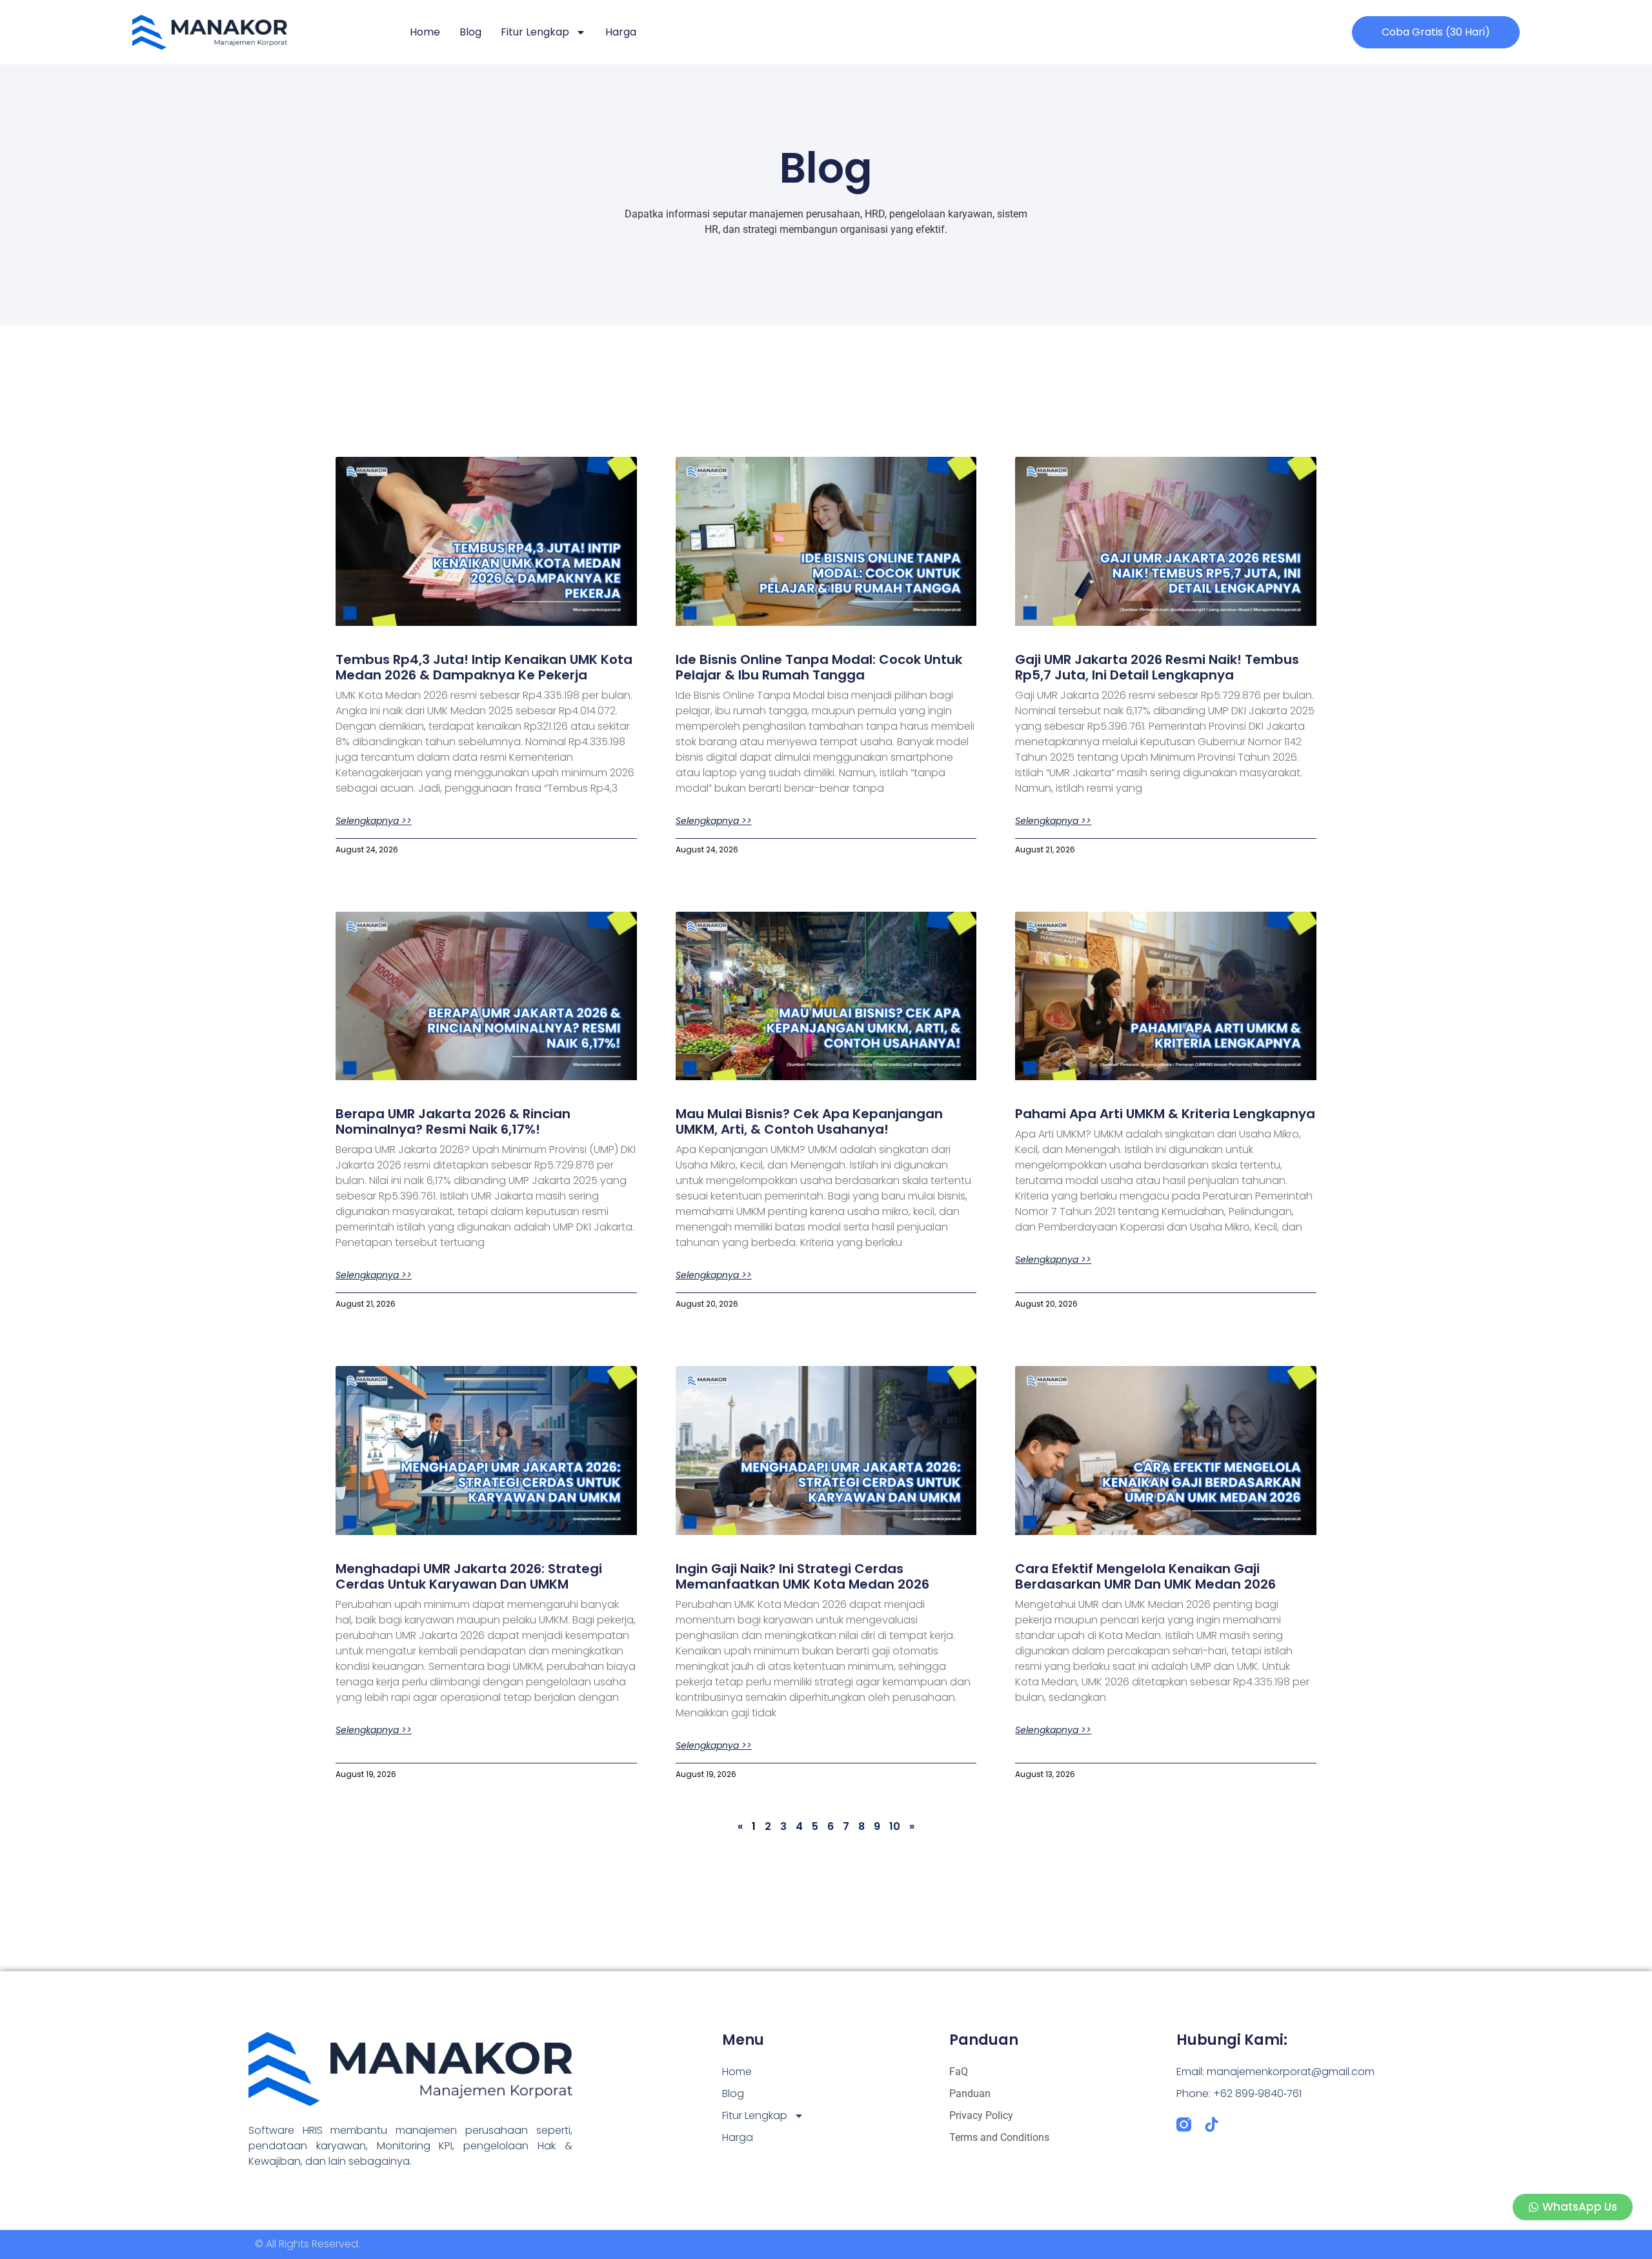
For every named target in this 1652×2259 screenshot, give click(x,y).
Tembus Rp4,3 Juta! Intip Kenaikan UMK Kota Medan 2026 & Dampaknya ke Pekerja (484, 667)
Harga (621, 32)
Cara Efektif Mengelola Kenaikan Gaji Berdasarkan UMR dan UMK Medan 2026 (1145, 1576)
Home (425, 32)
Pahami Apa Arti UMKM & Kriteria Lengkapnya (1165, 1114)
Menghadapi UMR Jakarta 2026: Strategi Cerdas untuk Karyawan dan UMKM (469, 1576)
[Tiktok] (1212, 2124)
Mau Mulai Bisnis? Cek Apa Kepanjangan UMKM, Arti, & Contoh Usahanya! (809, 1121)
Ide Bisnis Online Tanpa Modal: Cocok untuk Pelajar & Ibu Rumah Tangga (819, 667)
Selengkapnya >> (374, 821)
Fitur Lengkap (535, 32)
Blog (470, 32)
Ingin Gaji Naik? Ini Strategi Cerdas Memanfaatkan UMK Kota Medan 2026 (802, 1576)
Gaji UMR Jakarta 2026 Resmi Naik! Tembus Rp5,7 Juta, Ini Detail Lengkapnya (1157, 667)
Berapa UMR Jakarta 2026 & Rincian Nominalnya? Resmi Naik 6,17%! (453, 1121)
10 (895, 1826)
